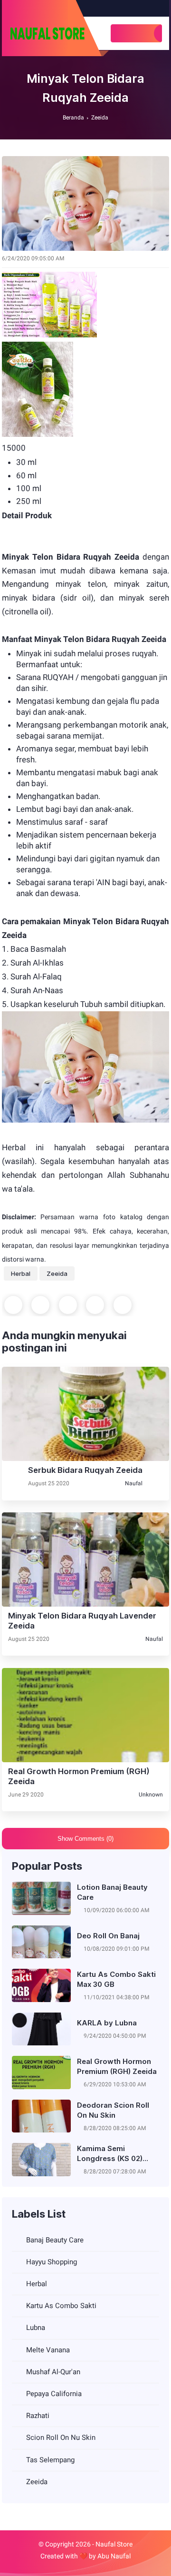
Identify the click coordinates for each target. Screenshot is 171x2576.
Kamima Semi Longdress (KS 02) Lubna (110, 2154)
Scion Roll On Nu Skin (61, 2438)
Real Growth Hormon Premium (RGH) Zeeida (79, 1776)
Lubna (36, 2328)
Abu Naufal (114, 2556)
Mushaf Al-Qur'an (53, 2372)
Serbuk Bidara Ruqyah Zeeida (85, 1470)
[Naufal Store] (47, 33)
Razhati (38, 2416)
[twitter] (40, 1305)
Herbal (21, 1273)
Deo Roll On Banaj (108, 1936)
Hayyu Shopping (52, 2262)
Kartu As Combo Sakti (61, 2306)
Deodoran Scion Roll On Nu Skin (113, 2110)
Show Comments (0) (85, 1839)
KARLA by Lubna (107, 2023)
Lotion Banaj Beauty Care (112, 1892)
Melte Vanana (48, 2350)
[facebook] (136, 8)
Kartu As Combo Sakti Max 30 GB (116, 1979)
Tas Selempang (50, 2460)
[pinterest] (95, 1305)
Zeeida (100, 118)
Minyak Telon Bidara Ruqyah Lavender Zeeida (82, 1621)
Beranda (73, 118)
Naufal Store (114, 2544)
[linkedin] (123, 1305)
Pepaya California (54, 2394)
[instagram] (146, 8)
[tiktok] (156, 8)
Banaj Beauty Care (55, 2240)
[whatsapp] (68, 1305)
